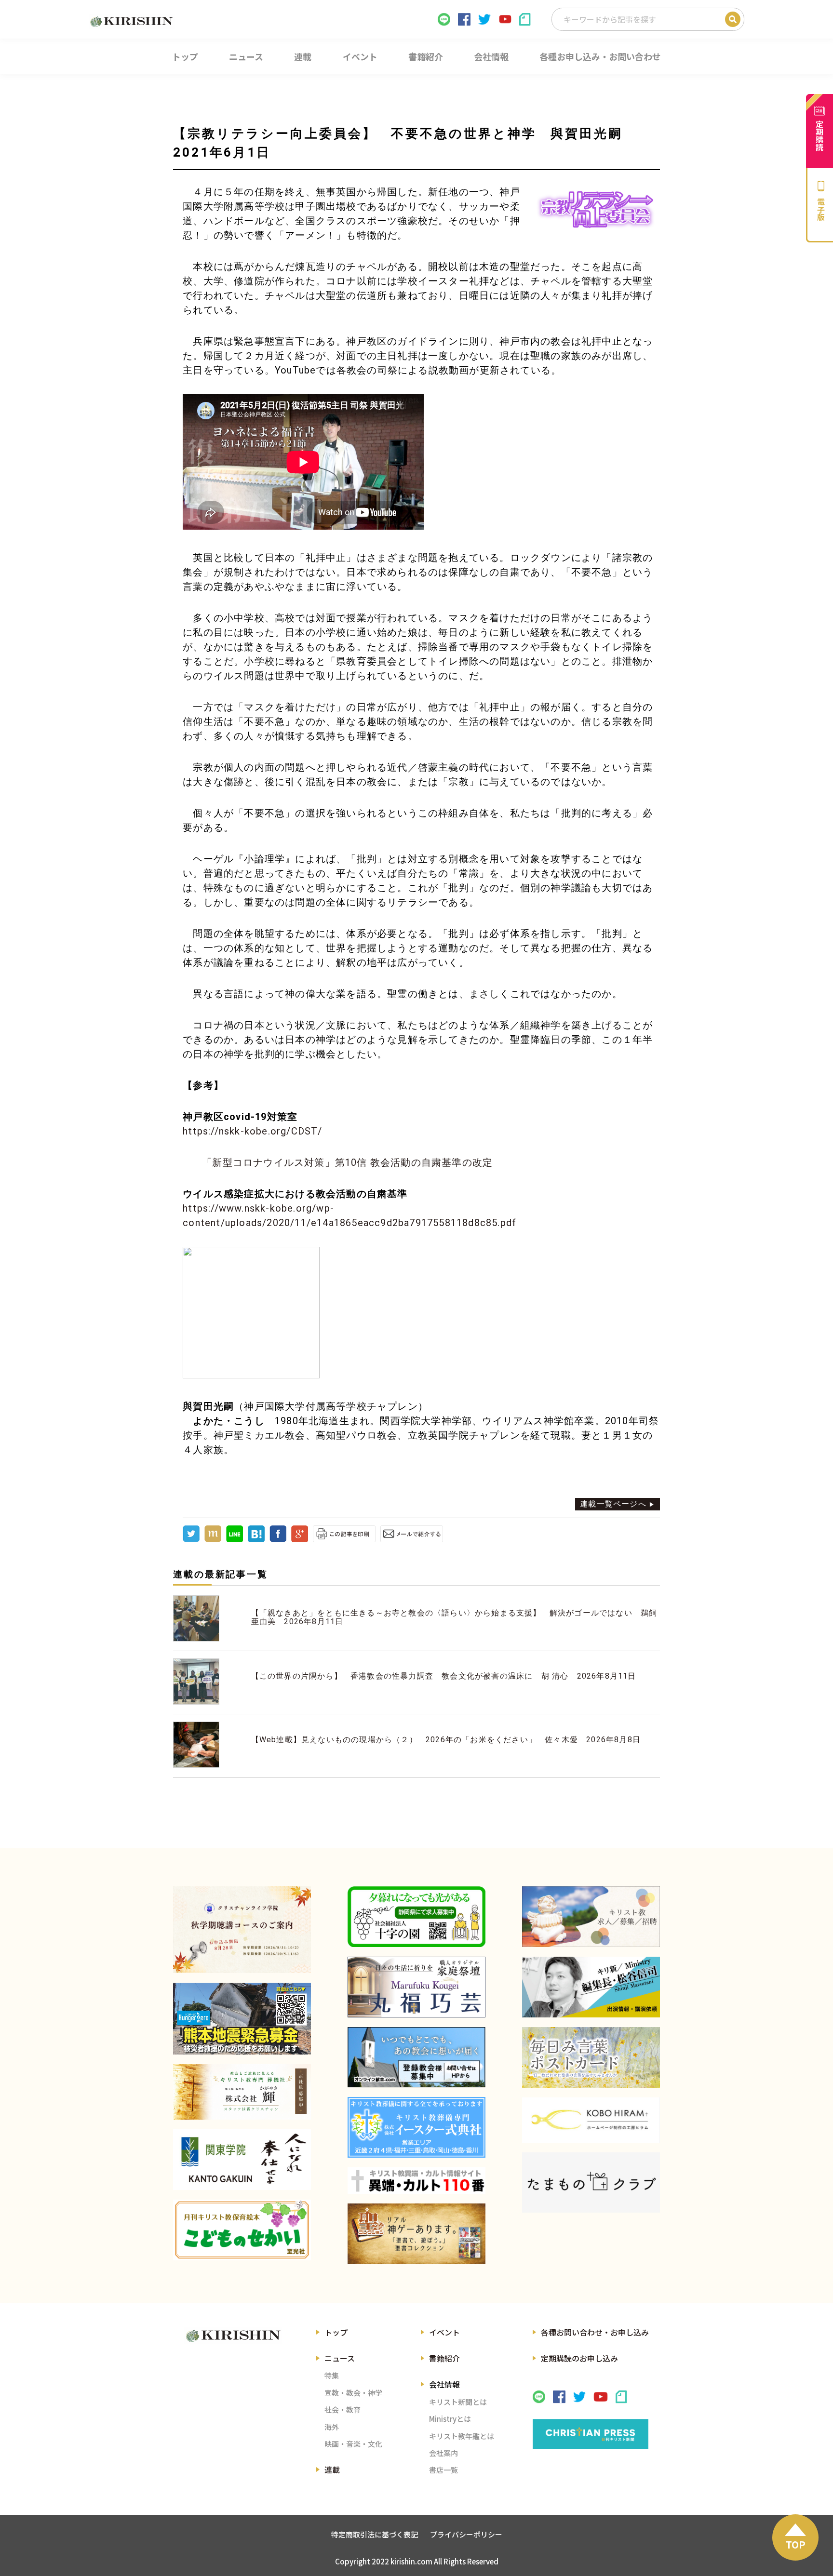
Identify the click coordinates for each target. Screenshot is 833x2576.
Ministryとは (450, 2419)
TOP (796, 2544)
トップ (336, 2332)
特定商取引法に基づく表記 (375, 2534)
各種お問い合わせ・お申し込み (595, 2332)
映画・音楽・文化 (353, 2444)
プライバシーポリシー (466, 2534)
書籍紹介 (444, 2358)
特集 (332, 2375)
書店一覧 (443, 2470)
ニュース (340, 2358)
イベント (444, 2332)
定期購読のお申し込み (579, 2358)
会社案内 (443, 2453)
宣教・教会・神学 (353, 2393)
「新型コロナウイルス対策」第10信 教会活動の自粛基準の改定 (347, 1162)
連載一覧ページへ (613, 1504)
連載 (332, 2469)
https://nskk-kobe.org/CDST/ (252, 1131)
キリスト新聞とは (458, 2402)
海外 (332, 2427)
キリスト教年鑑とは (462, 2436)
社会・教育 (343, 2409)
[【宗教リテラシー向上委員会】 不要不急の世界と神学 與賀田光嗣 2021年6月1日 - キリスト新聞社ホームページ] (256, 1540)
